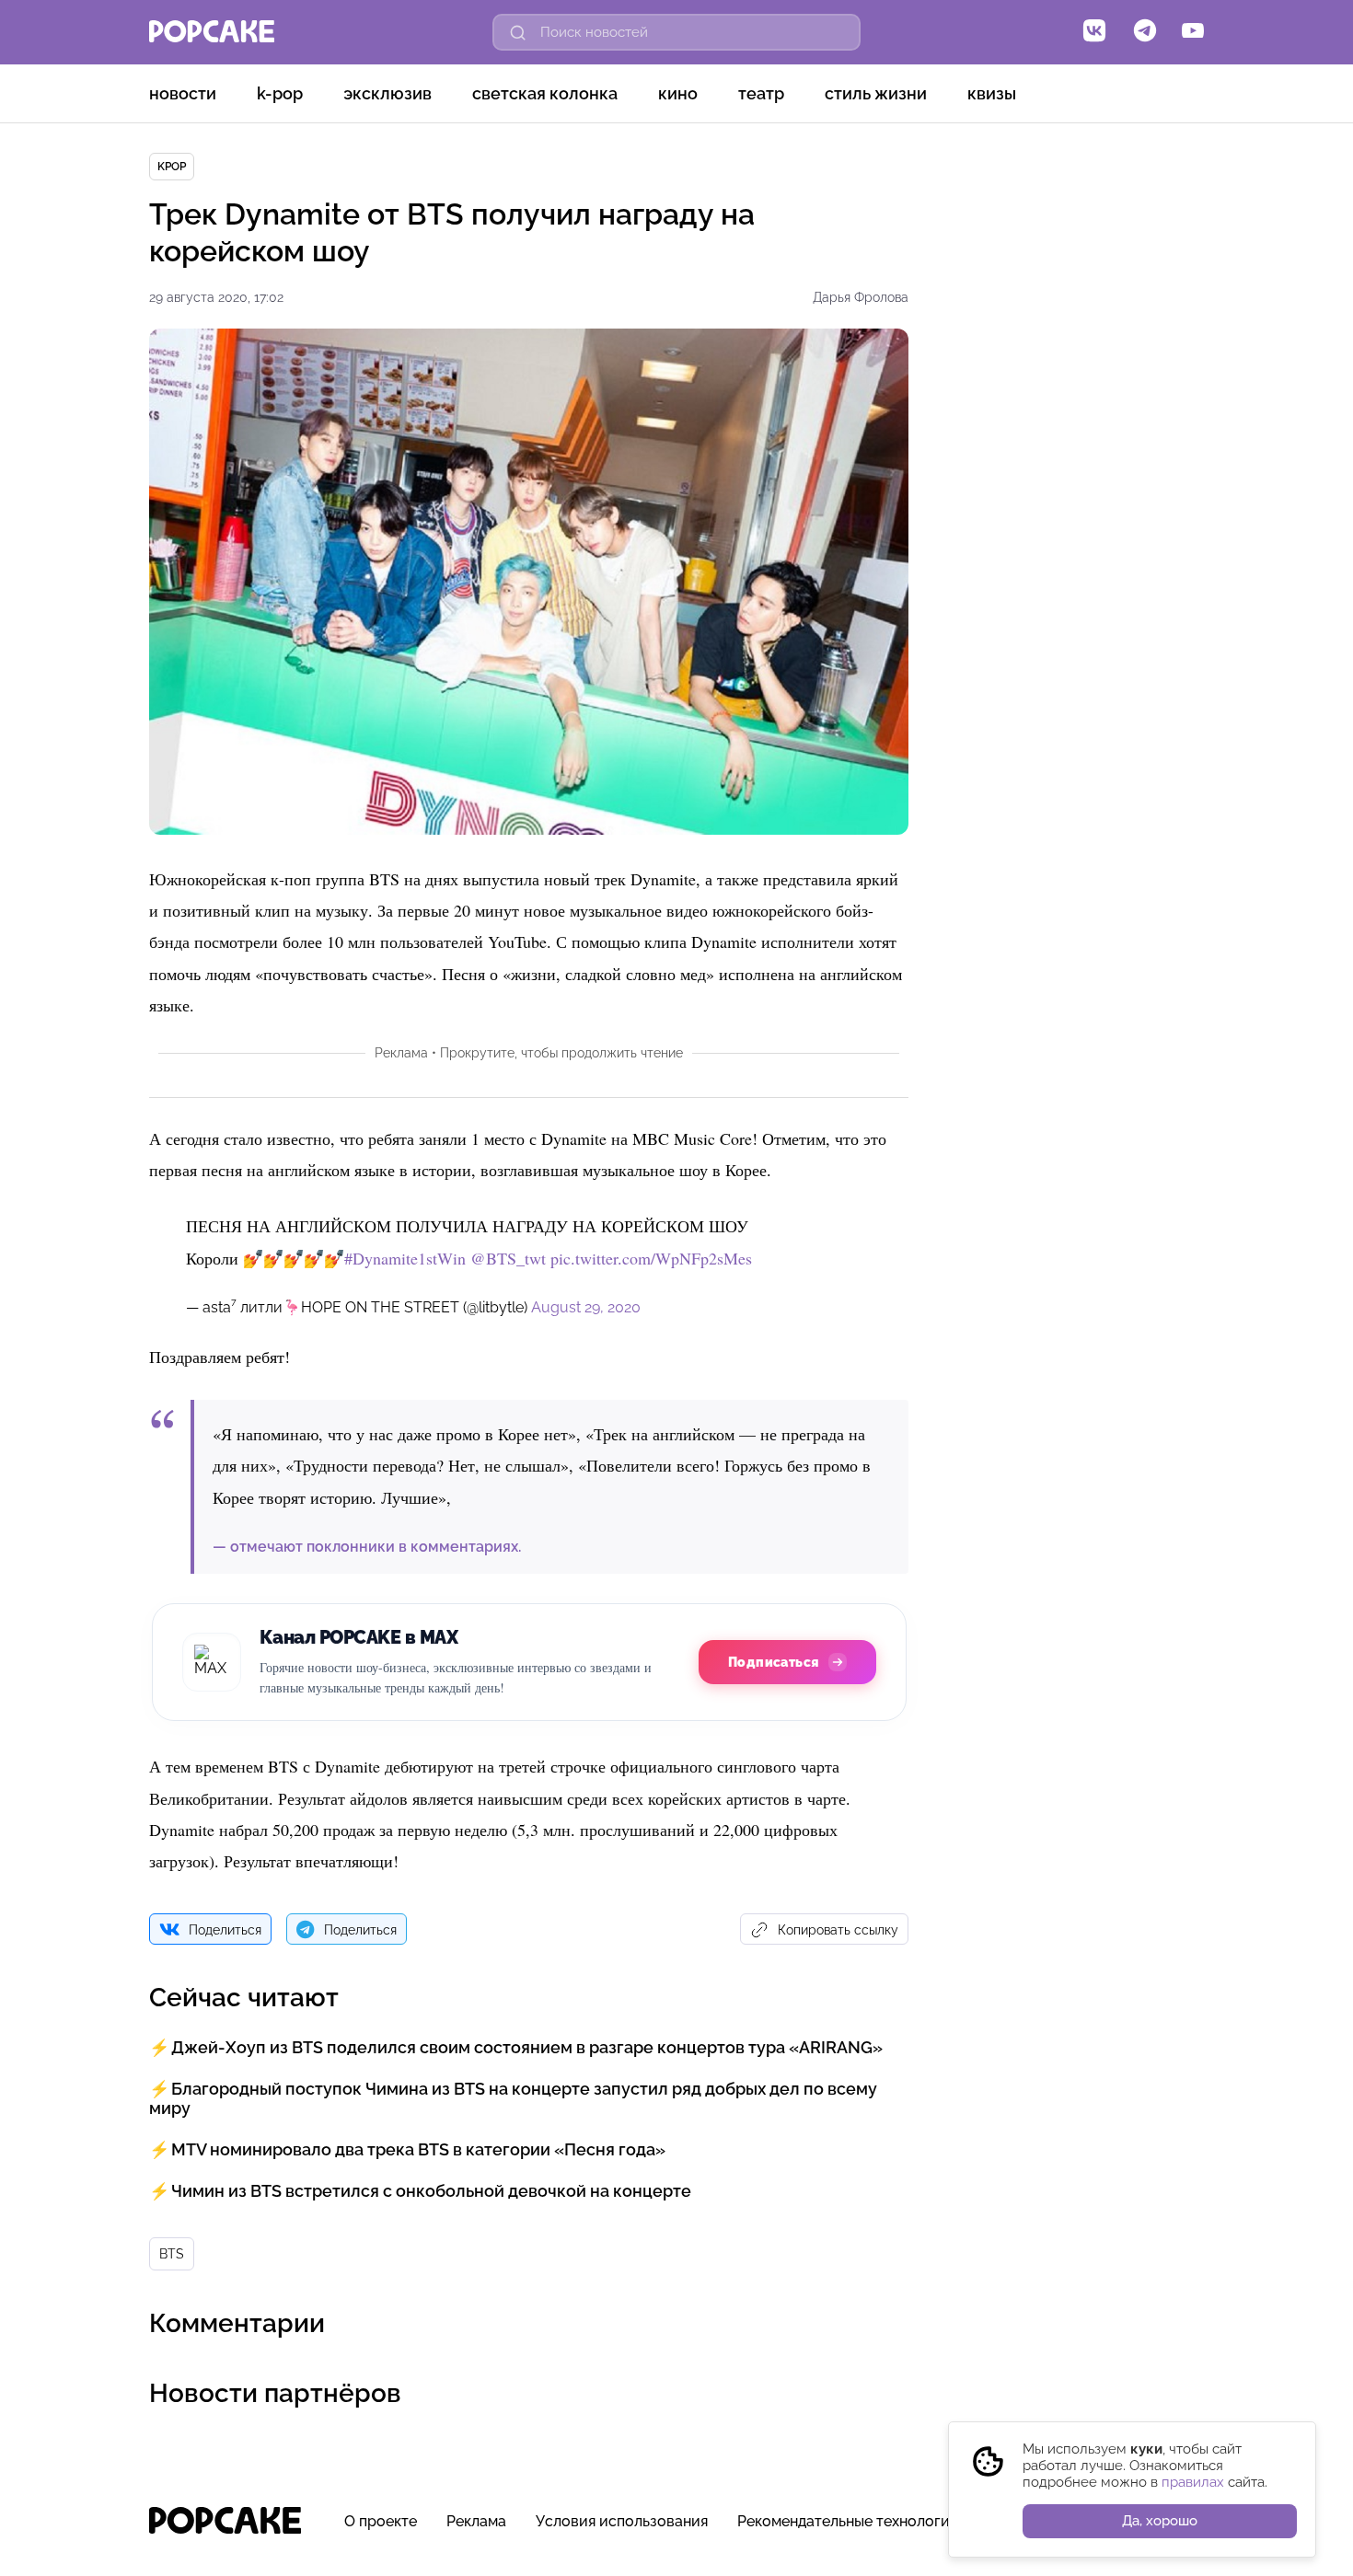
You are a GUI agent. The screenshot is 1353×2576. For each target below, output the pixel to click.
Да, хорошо (1160, 2521)
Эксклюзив (387, 93)
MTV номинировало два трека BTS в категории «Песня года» (418, 2149)
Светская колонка (545, 93)
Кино (678, 93)
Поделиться (225, 1930)
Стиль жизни (876, 93)
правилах (1193, 2482)
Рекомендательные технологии (848, 2521)
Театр (761, 93)
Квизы (992, 93)
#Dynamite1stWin (405, 1258)
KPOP (172, 167)
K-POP (280, 93)
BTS (172, 2254)
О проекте (381, 2521)
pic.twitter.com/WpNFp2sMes (651, 1258)
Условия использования (622, 2521)
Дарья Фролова (861, 297)
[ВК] (1094, 32)
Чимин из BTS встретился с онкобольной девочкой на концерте (431, 2191)
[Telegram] (1145, 32)
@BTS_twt (508, 1258)
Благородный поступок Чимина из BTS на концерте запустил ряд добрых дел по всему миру (513, 2098)
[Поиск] (518, 32)
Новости (183, 93)
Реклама (476, 2521)
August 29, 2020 (586, 1307)
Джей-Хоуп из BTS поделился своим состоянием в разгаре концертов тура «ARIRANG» (527, 2047)
